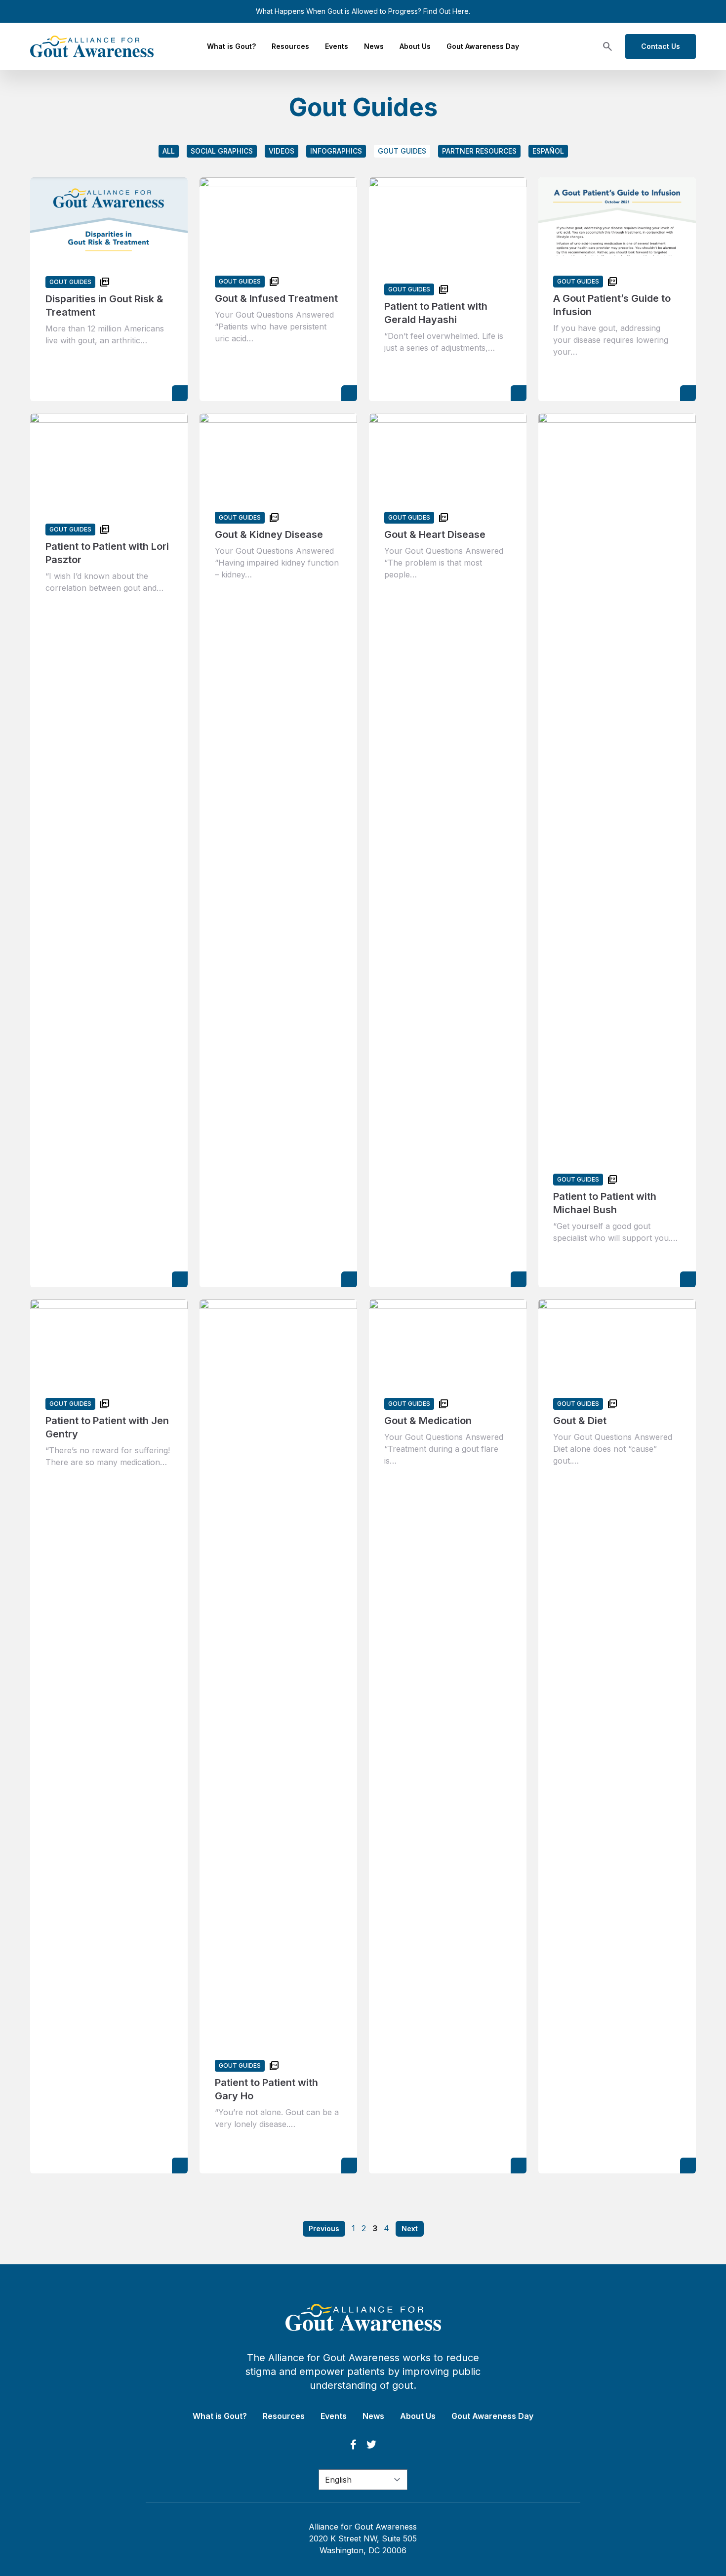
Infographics (336, 151)
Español (548, 151)
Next (410, 2228)
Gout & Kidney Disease (269, 534)
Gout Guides (402, 151)
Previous (324, 2228)
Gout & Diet (580, 1421)
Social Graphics (222, 151)
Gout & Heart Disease (435, 534)
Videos (282, 151)
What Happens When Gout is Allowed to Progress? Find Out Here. (363, 11)
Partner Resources (479, 151)
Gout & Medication (428, 1421)
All (169, 151)
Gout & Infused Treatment (276, 298)
